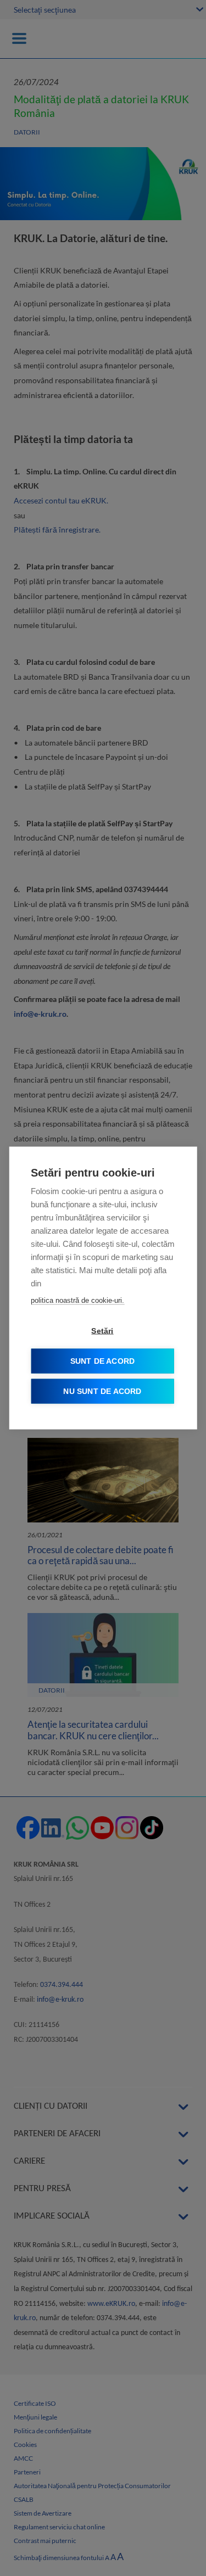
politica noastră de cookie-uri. (77, 1300)
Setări (102, 1331)
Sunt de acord (103, 1361)
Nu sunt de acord (102, 1391)
